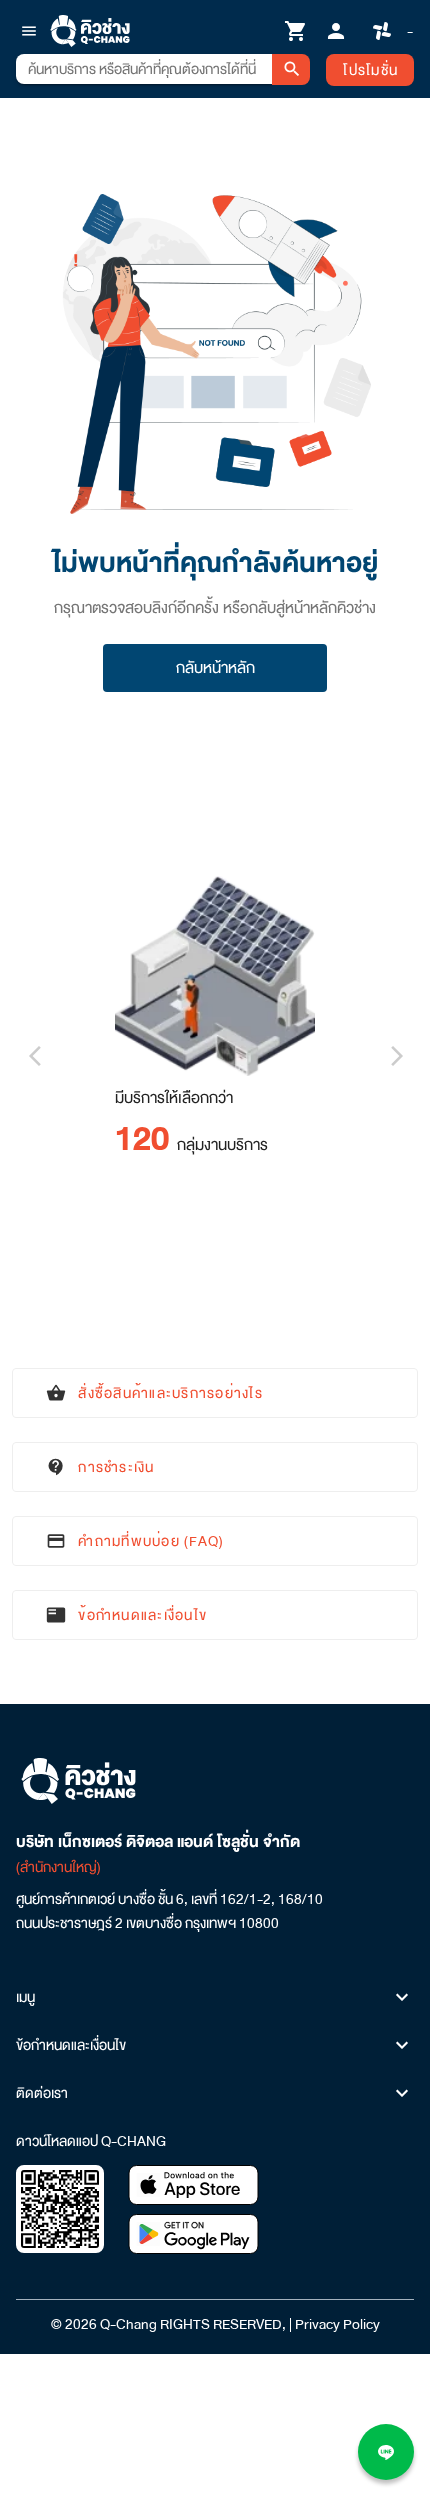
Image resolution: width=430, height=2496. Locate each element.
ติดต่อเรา (42, 2093)
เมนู (25, 1997)
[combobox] (144, 69)
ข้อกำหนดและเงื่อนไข (71, 2045)
